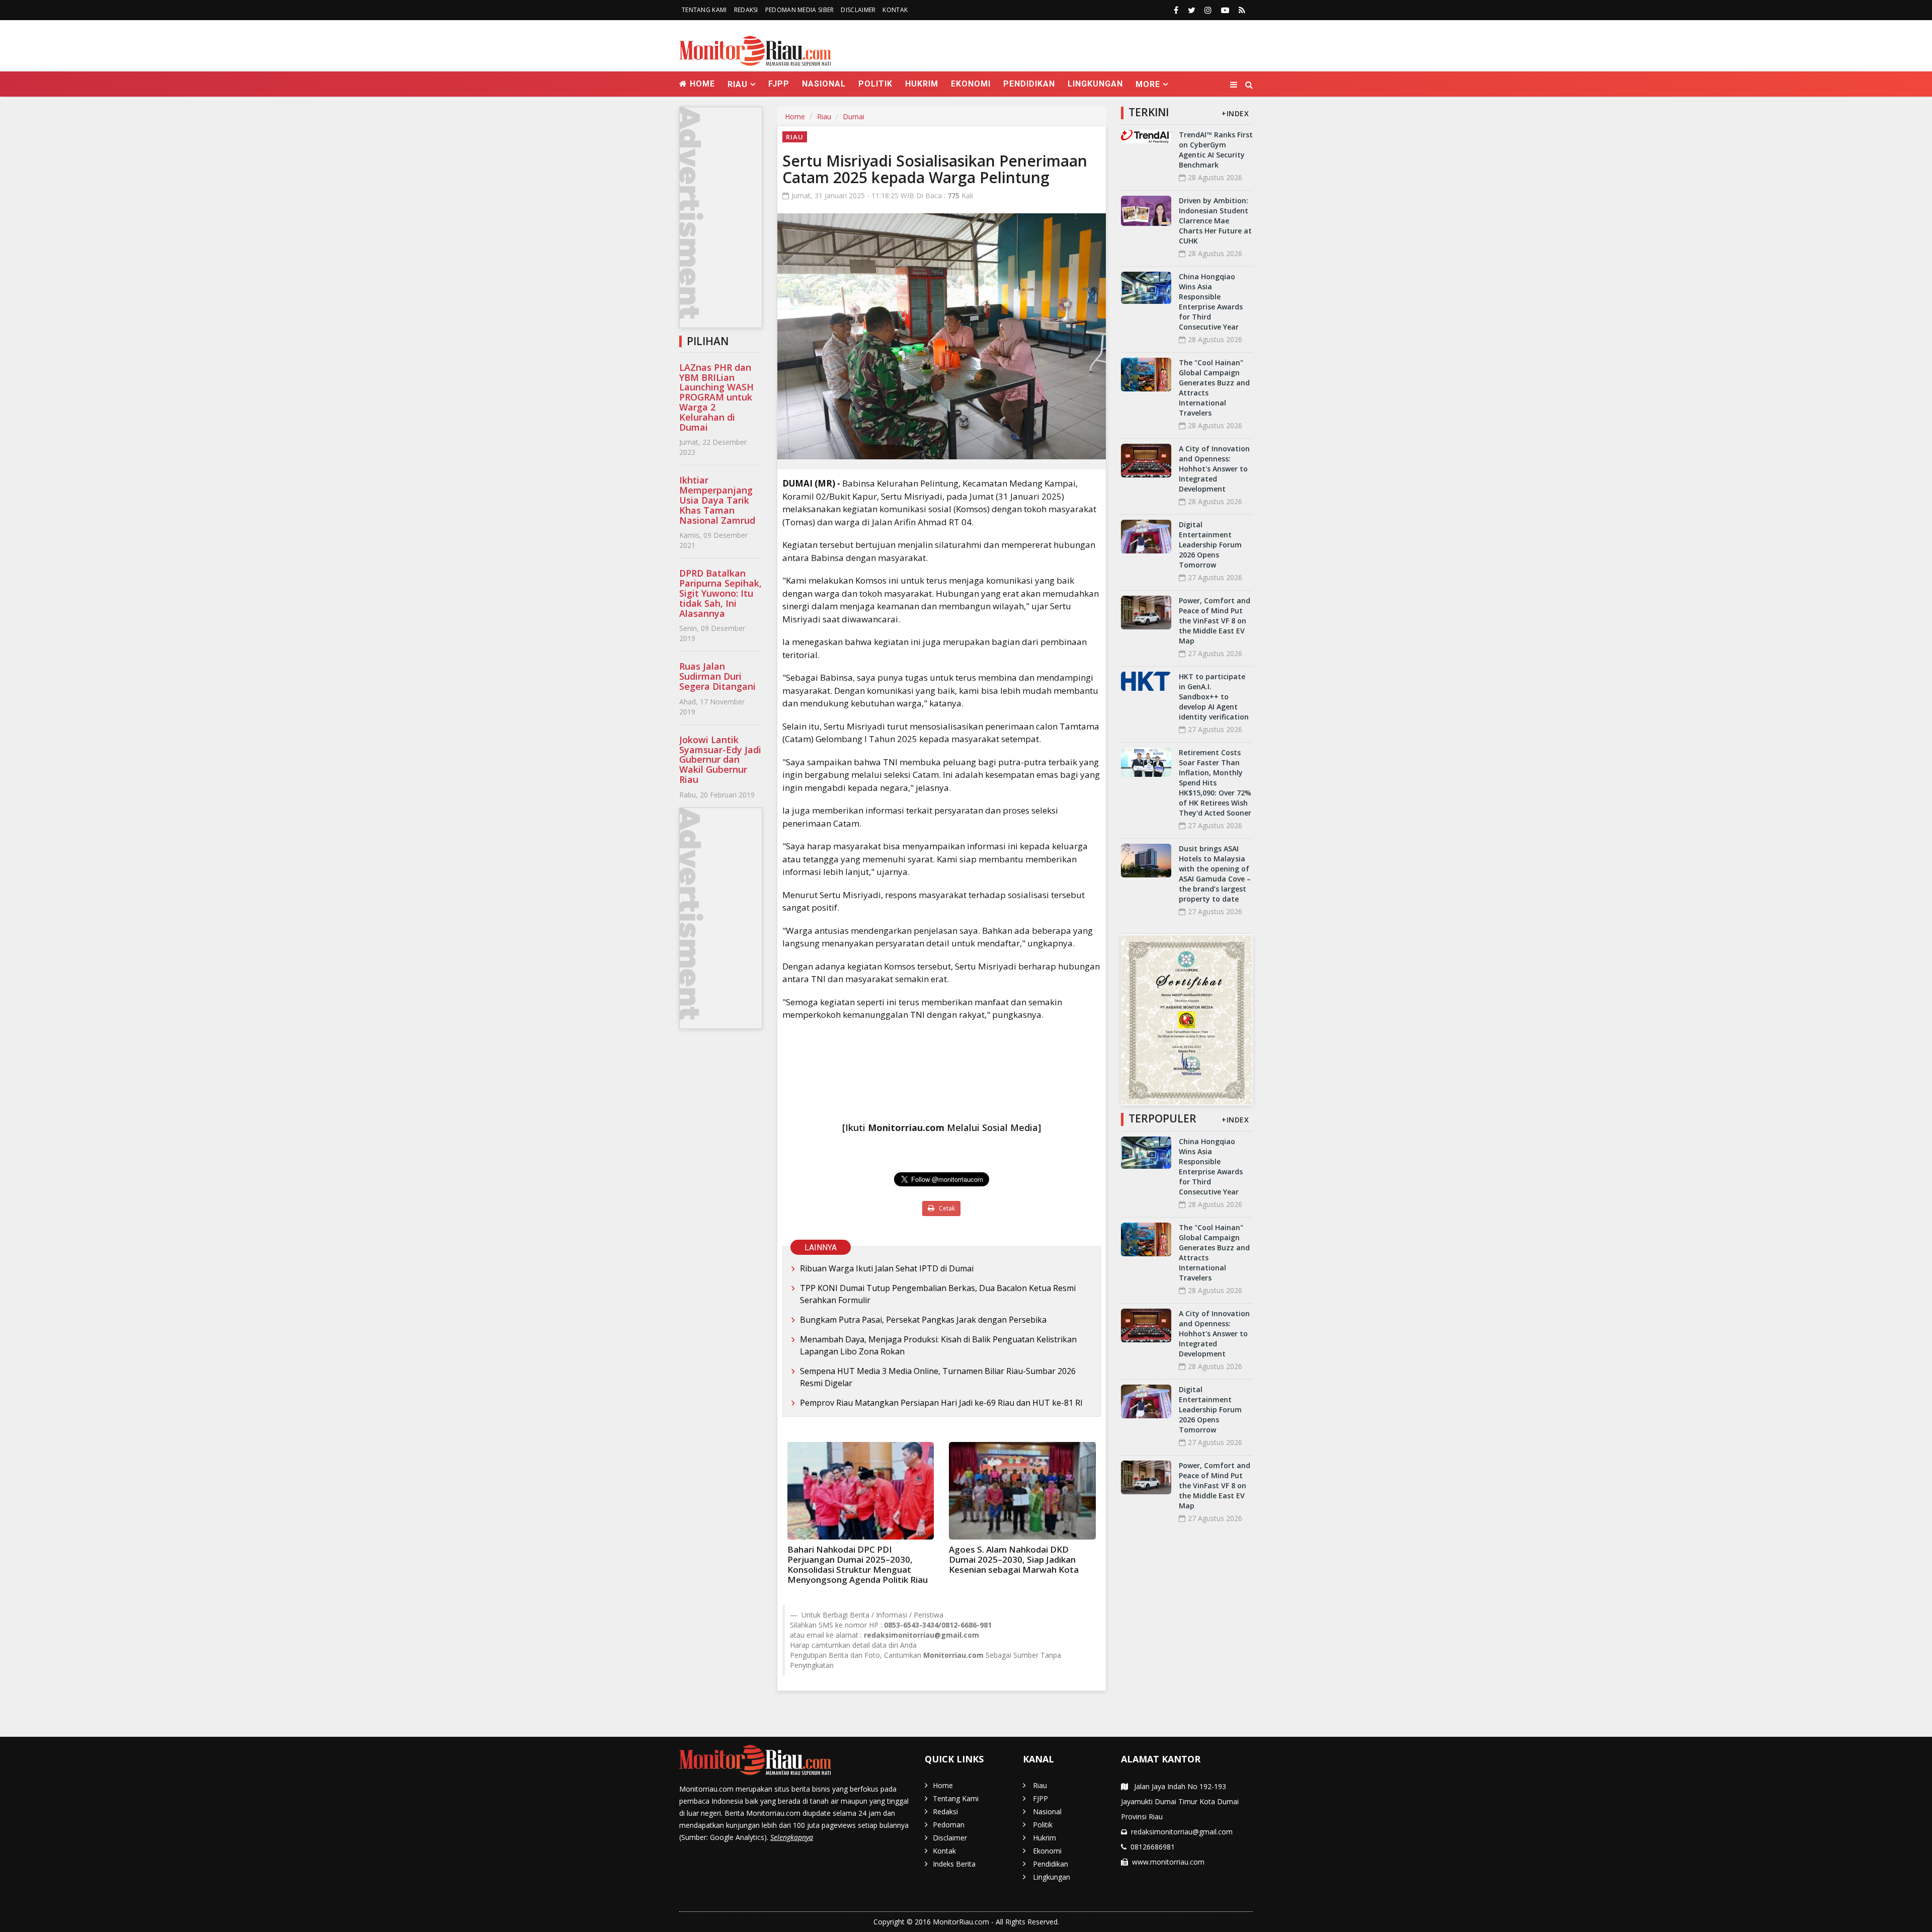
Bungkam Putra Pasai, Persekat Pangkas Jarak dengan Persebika (923, 1320)
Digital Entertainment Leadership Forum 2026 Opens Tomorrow (1210, 545)
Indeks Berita (954, 1864)
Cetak (946, 1208)
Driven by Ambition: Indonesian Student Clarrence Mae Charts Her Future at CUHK (1215, 221)
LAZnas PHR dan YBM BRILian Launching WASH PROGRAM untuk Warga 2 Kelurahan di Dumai (716, 397)
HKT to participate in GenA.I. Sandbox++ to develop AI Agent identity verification (1214, 697)
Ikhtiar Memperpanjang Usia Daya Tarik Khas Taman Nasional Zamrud (717, 500)
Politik (875, 84)
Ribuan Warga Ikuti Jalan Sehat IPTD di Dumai (887, 1268)
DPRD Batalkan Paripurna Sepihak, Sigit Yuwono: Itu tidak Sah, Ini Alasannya (720, 593)
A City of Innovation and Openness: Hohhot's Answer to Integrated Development (1214, 469)
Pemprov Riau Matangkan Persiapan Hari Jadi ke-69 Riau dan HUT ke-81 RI (941, 1403)
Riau (824, 116)
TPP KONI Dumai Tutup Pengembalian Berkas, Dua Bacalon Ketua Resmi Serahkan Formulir (938, 1294)
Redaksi (746, 10)
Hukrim (922, 84)
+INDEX (1235, 113)
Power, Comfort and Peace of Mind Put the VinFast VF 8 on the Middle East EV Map (1215, 621)
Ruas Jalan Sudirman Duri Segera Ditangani (717, 676)
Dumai (854, 116)
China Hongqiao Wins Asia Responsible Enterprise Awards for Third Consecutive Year (1211, 302)
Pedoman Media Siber (800, 10)
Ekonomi (971, 84)
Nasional (824, 84)
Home (701, 84)
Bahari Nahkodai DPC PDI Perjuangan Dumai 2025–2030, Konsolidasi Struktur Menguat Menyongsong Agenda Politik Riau (858, 1564)
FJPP (779, 84)
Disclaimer (858, 10)
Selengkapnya (792, 1837)
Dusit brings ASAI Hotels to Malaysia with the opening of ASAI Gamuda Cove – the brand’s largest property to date (1215, 874)
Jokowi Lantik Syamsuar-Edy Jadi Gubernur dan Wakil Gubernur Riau (720, 759)
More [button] (1148, 84)
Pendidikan (1029, 84)
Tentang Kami (704, 10)
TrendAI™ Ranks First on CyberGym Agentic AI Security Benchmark (1216, 150)
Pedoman (949, 1825)
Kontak (895, 10)
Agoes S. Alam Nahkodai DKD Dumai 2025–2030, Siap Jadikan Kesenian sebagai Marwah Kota (1014, 1559)
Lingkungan (1095, 84)
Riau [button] (738, 84)
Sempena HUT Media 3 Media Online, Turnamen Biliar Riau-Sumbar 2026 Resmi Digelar (938, 1377)
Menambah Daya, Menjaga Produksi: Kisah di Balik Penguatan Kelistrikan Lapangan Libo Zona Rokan (938, 1345)
